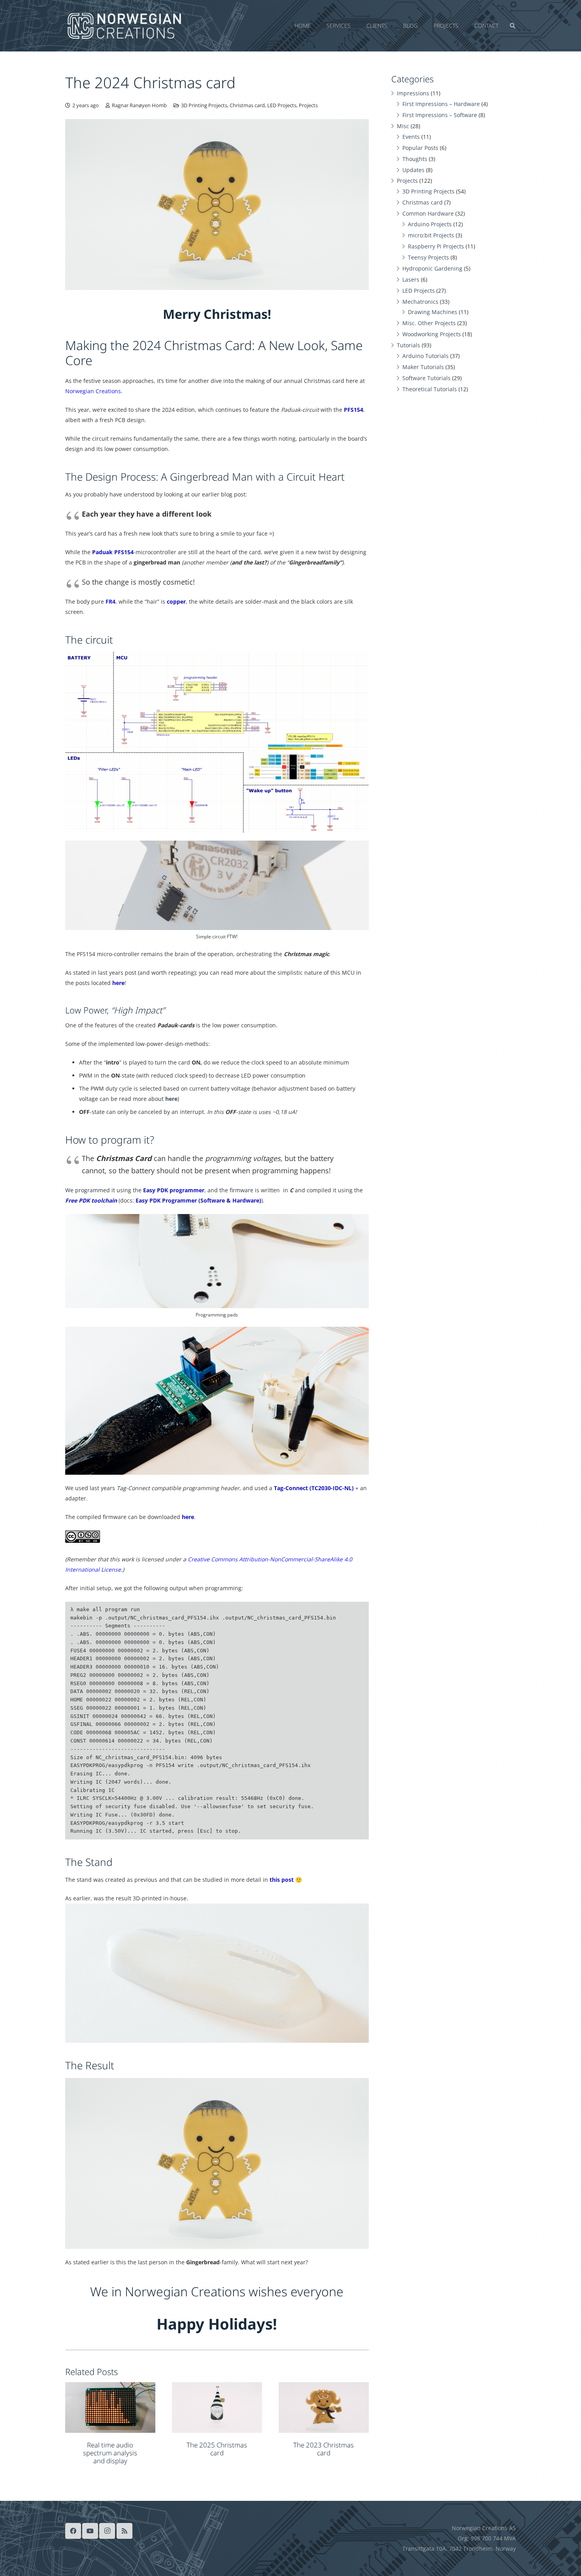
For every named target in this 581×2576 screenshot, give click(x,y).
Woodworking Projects (432, 334)
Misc (403, 126)
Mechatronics (420, 302)
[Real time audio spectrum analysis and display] (110, 2407)
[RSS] (124, 2531)
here (171, 1099)
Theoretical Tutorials (430, 389)
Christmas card (247, 105)
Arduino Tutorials (425, 356)
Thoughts (415, 159)
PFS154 (354, 410)
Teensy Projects (428, 257)
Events (411, 137)
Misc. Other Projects (429, 323)
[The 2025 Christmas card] (217, 2408)
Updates (413, 170)
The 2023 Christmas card (324, 2449)
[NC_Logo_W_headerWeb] (124, 26)
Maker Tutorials (423, 367)
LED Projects (282, 105)
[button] (502, 26)
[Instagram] (107, 2531)
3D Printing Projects (204, 105)
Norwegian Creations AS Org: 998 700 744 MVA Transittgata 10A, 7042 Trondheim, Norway (459, 2538)
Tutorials (408, 345)
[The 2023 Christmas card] (324, 2407)
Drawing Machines (433, 312)
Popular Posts (420, 148)
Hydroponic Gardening (432, 268)
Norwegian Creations (93, 391)
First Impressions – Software (440, 115)
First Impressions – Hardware (441, 104)
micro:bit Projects (431, 235)
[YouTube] (90, 2531)
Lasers (411, 279)
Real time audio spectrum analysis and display (110, 2453)
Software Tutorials (426, 378)
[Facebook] (73, 2531)
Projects (308, 105)
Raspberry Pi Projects (436, 246)
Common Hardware (428, 213)
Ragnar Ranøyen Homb (139, 105)
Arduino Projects (430, 224)
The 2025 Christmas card (217, 2449)
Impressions (413, 93)
